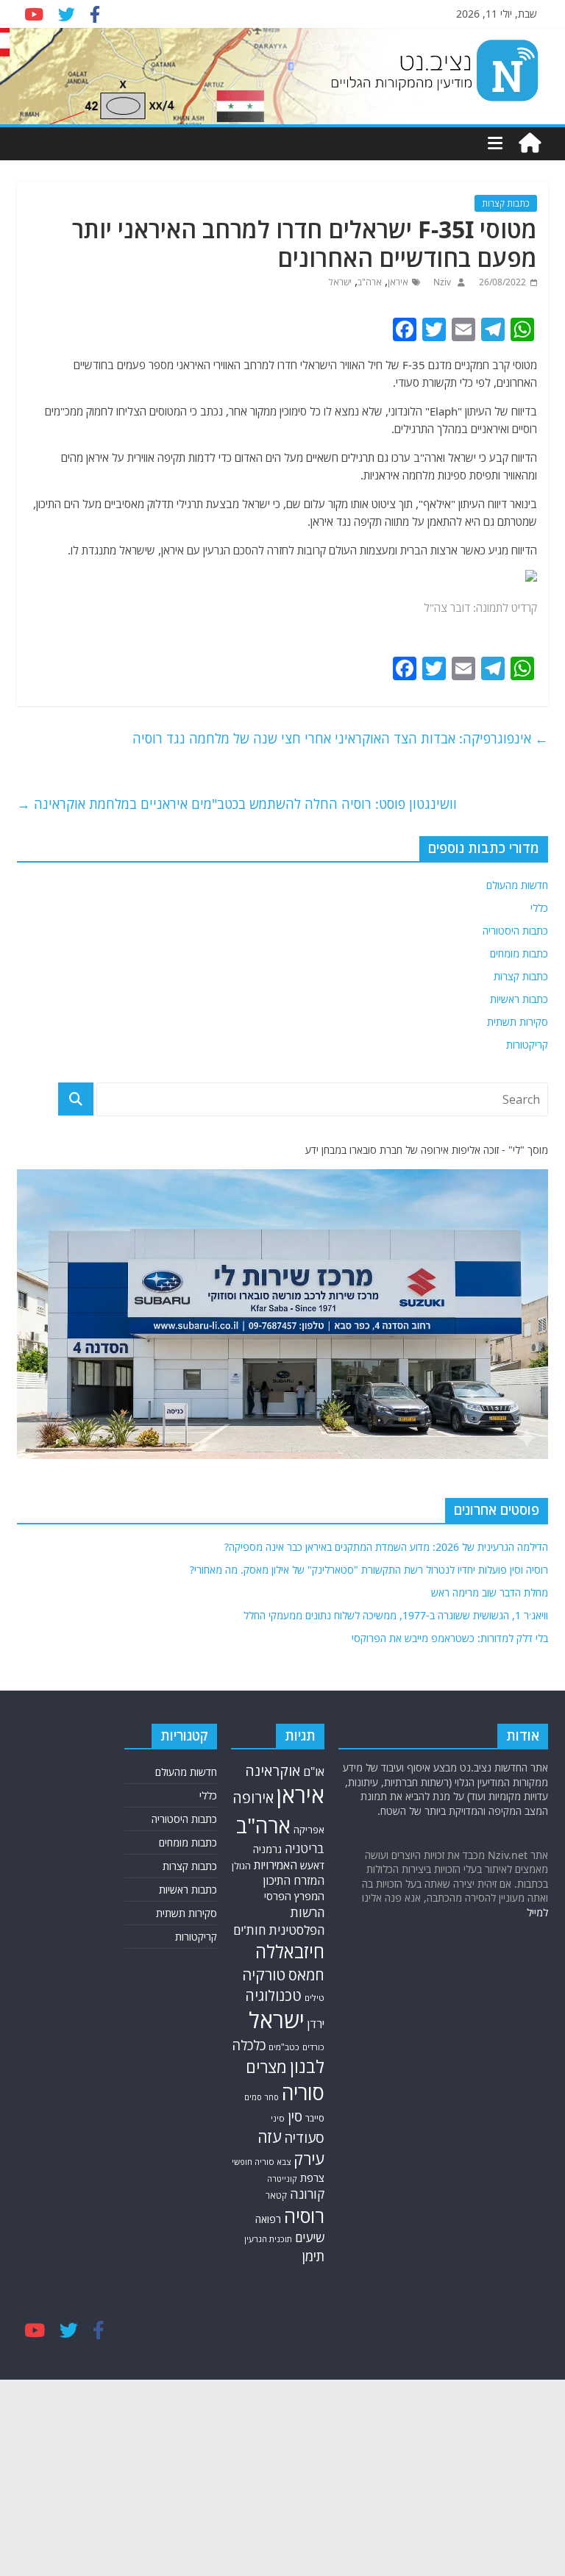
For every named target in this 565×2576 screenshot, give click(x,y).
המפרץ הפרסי (294, 1896)
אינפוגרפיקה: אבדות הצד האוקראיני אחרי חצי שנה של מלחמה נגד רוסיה (340, 738)
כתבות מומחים (519, 953)
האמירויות (276, 1865)
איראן (398, 282)
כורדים (313, 2047)
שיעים (310, 2237)
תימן (313, 2256)
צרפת (312, 2177)
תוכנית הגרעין (268, 2239)
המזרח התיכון (294, 1880)
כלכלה (249, 2045)
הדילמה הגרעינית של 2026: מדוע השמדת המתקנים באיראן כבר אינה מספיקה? (386, 1547)
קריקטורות (527, 1045)
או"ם (314, 1772)
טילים (315, 1998)
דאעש (312, 1865)
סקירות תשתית (518, 1022)
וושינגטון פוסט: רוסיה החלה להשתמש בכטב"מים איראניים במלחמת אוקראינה (237, 804)
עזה (269, 2137)
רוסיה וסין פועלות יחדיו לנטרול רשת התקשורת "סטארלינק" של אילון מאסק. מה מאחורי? (369, 1570)
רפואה (268, 2219)
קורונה (307, 2194)
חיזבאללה (290, 1951)
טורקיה (264, 1974)
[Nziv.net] (530, 143)
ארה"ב (370, 282)
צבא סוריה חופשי (261, 2162)
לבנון (307, 2066)
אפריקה (309, 1830)
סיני (278, 2118)
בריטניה (305, 1848)
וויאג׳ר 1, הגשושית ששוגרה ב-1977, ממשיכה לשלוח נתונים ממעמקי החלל (396, 1615)
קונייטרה (282, 2179)
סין (295, 2116)
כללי (539, 908)
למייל (537, 1912)
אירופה (253, 1798)
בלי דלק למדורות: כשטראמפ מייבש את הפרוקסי (450, 1638)
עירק (309, 2159)
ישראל (340, 282)
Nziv (441, 282)
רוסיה (304, 2216)
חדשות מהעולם (517, 885)
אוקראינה (273, 1770)
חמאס (306, 1975)
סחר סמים (262, 2097)
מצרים (266, 2067)
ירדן (316, 2024)
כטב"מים (284, 2047)
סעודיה (304, 2138)
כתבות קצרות (506, 203)
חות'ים (249, 1930)
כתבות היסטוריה (515, 931)
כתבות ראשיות (519, 999)
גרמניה (267, 1849)
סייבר (315, 2118)
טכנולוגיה (273, 1995)
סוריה (303, 2092)
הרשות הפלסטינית (296, 1921)
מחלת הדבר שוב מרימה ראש (490, 1592)
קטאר (276, 2195)
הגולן (241, 1866)
